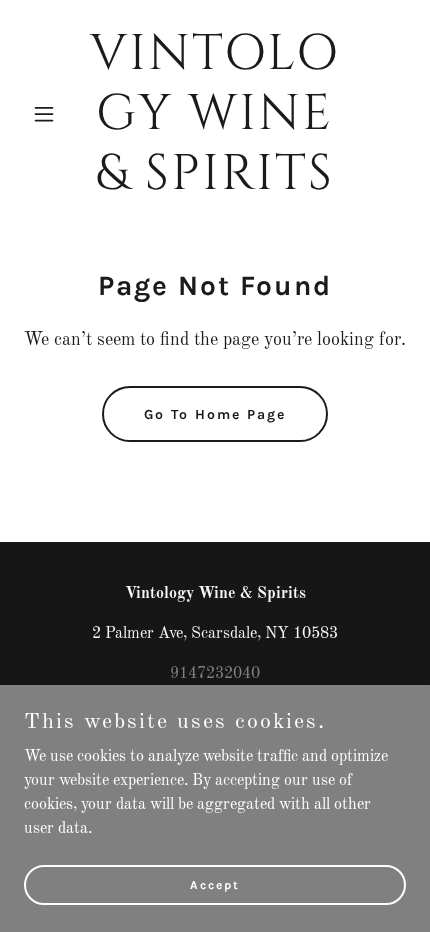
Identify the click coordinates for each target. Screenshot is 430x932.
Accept (215, 884)
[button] (52, 114)
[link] (214, 185)
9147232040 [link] (215, 674)
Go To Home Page (215, 414)
